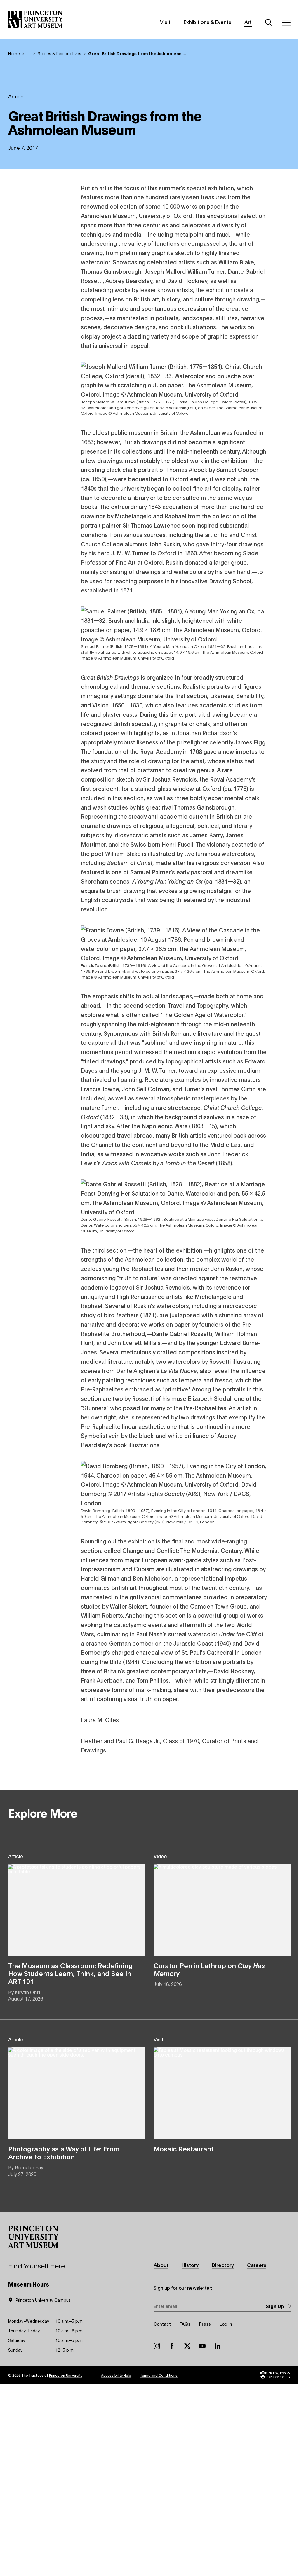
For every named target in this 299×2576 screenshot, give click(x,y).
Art (248, 22)
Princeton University (66, 2375)
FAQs (185, 2324)
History (190, 2265)
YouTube (202, 2346)
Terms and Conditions (159, 2375)
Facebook (172, 2346)
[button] (33, 2237)
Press (205, 2324)
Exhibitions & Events (207, 22)
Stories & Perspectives (59, 53)
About (161, 2265)
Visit (165, 22)
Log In (226, 2324)
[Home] (35, 19)
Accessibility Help (116, 2375)
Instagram (157, 2346)
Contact (162, 2324)
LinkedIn (218, 2346)
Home (14, 53)
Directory (223, 2265)
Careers (257, 2265)
